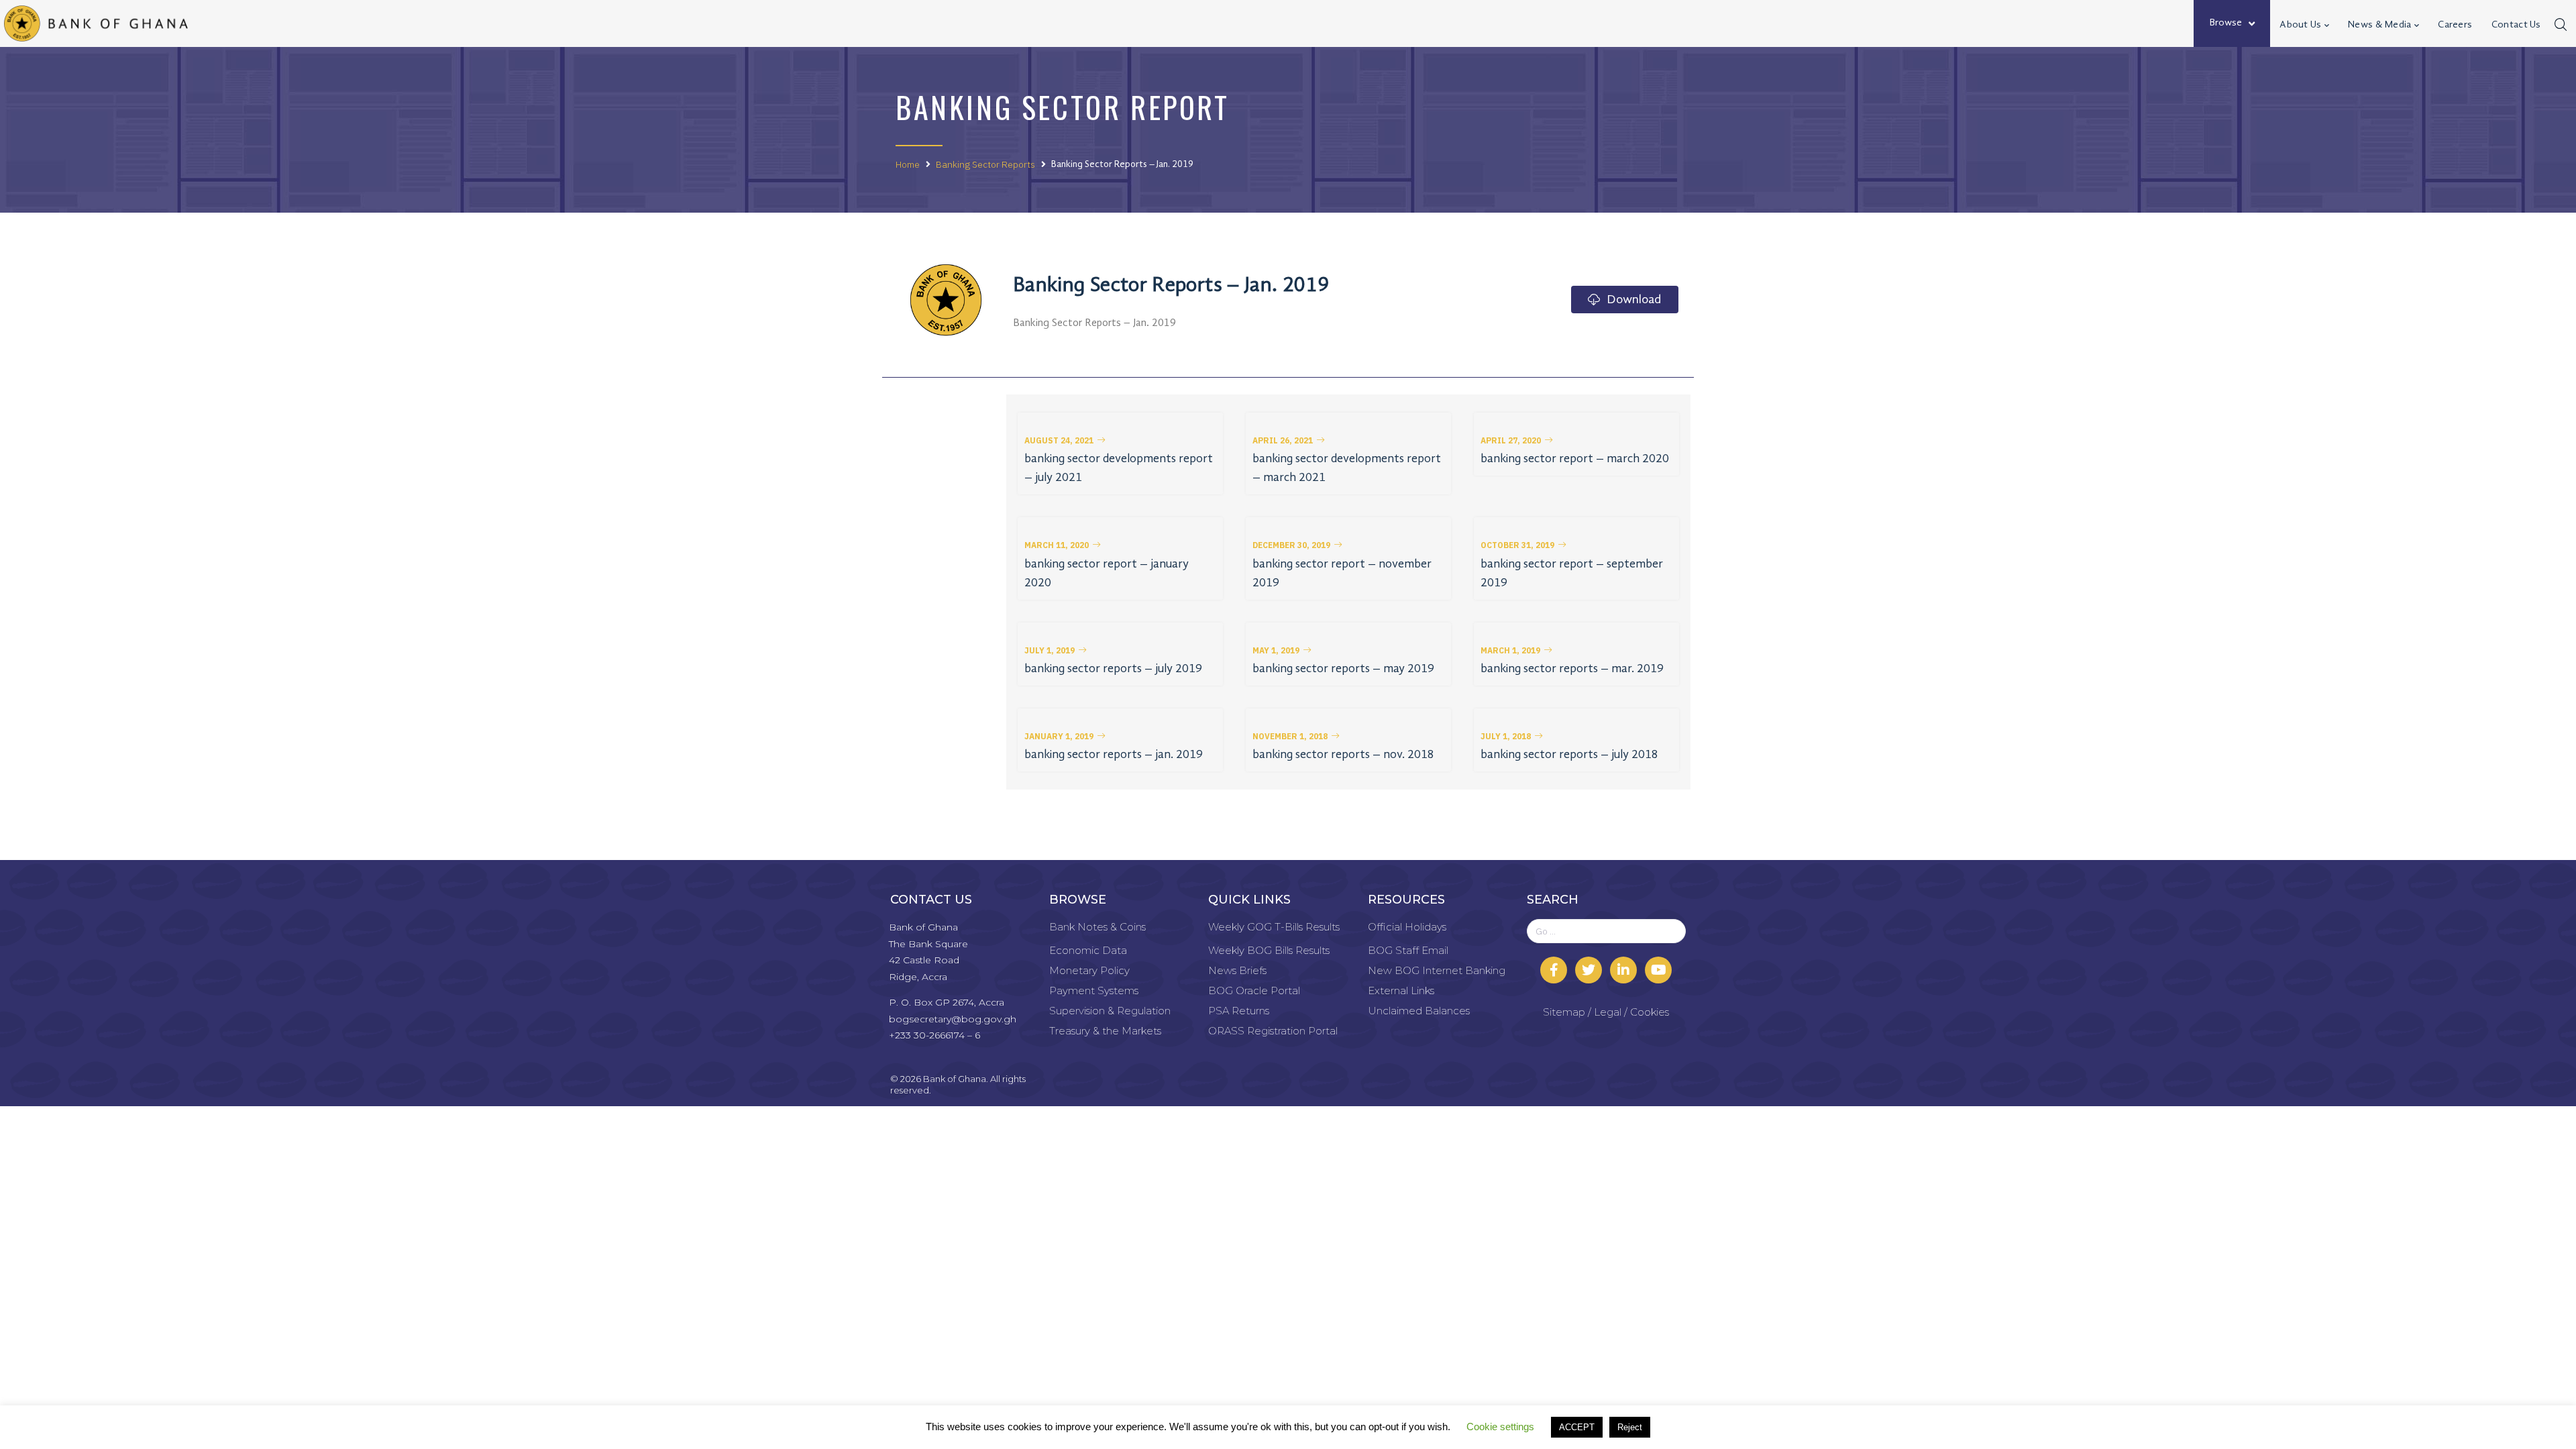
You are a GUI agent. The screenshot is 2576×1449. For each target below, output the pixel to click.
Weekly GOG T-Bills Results (1274, 927)
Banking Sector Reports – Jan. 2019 (1114, 755)
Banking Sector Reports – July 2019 (1113, 669)
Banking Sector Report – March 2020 (1575, 459)
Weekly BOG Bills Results (1269, 950)
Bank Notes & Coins (1097, 927)
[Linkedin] (1623, 970)
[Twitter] (1589, 970)
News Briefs (1237, 970)
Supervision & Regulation (1110, 1011)
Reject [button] (1630, 1427)
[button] (1065, 441)
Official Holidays (1407, 927)
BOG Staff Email (1408, 950)
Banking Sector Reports (985, 164)
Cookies (1650, 1012)
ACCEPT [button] (1577, 1427)
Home (908, 164)
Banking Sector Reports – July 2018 (1569, 755)
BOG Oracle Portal (1254, 990)
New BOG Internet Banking (1437, 970)
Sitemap (1564, 1012)
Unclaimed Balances (1419, 1011)
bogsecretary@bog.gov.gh (953, 1019)
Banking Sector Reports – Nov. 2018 (1343, 755)
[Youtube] (1658, 970)
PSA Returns (1239, 1011)
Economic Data (1088, 950)
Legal (1608, 1012)
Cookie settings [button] (1500, 1427)
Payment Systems (1094, 990)
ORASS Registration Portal (1273, 1031)
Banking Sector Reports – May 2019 (1343, 669)
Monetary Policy (1089, 970)
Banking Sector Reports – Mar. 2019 (1572, 669)
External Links (1401, 990)
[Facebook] (1554, 970)
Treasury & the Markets (1105, 1031)
